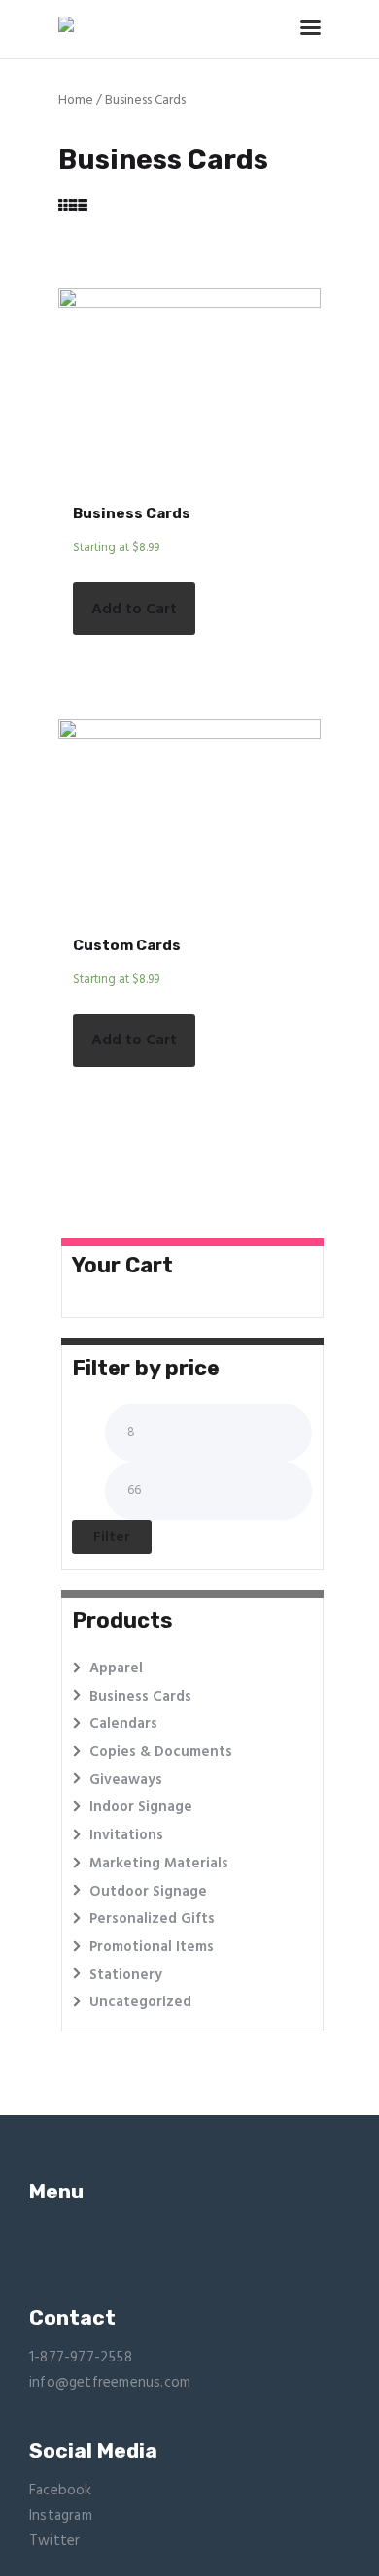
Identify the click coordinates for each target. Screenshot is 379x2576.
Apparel (116, 1668)
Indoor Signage (141, 1807)
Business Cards (132, 513)
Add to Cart (134, 610)
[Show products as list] (80, 207)
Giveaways (126, 1780)
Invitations (126, 1835)
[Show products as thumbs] (66, 207)
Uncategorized (140, 2002)
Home (76, 100)
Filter (112, 1537)
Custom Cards (127, 945)
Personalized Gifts (152, 1919)
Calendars (123, 1724)
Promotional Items (152, 1947)
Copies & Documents (161, 1752)
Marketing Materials (159, 1864)
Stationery (126, 1975)
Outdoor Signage (148, 1892)
